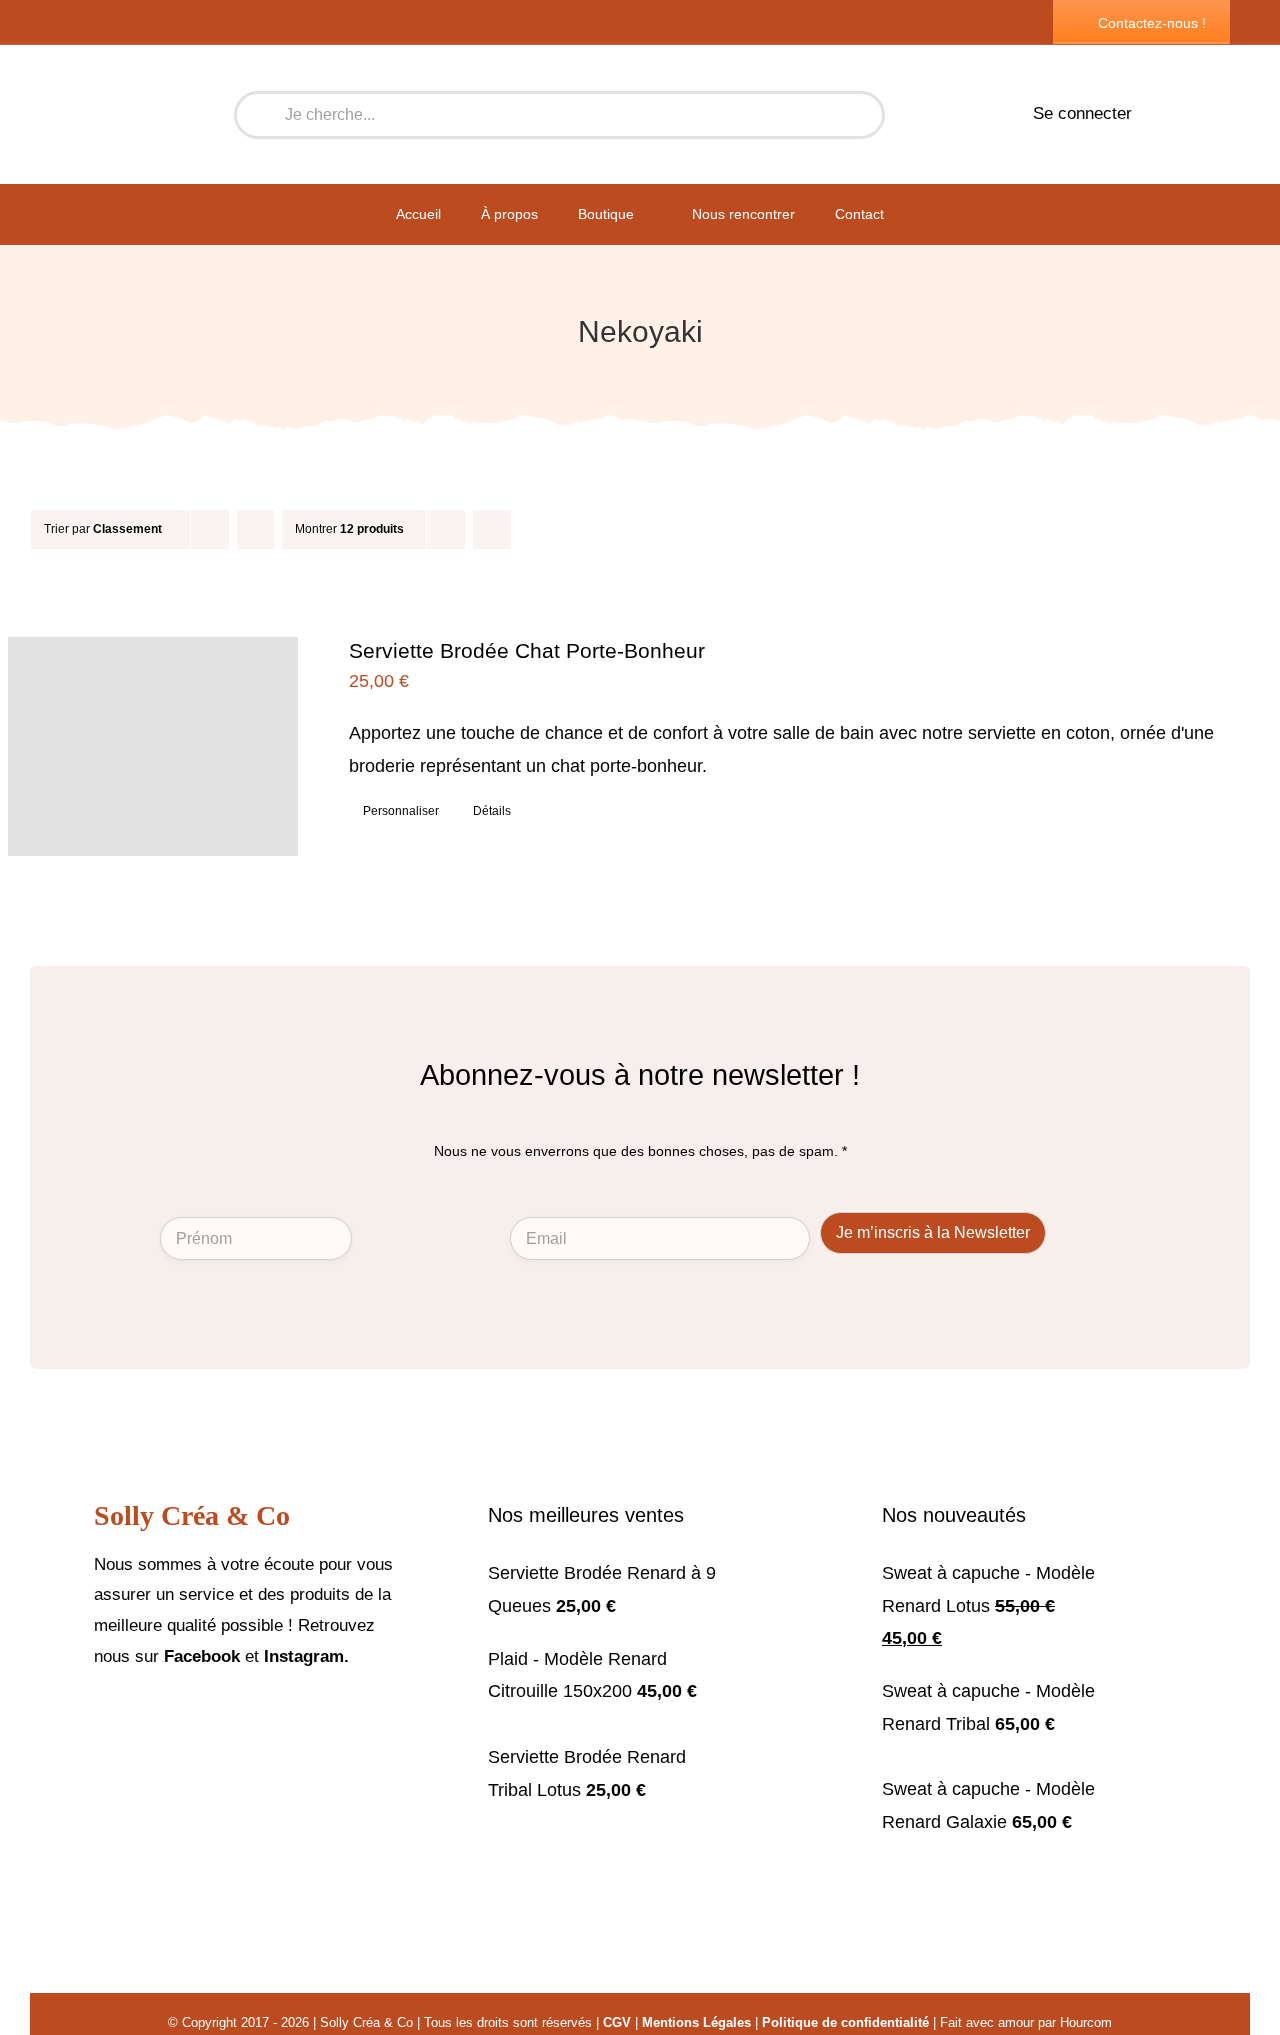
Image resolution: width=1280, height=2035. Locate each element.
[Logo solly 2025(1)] (130, 62)
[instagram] (132, 1717)
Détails (492, 811)
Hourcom (1086, 2022)
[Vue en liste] (531, 529)
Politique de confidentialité (845, 2022)
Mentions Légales (696, 2022)
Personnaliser (401, 811)
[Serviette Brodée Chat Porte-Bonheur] (153, 746)
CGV (617, 2022)
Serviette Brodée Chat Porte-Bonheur (527, 650)
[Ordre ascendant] (255, 529)
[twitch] (164, 1717)
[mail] (196, 1717)
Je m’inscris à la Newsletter (933, 1232)
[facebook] (100, 1717)
